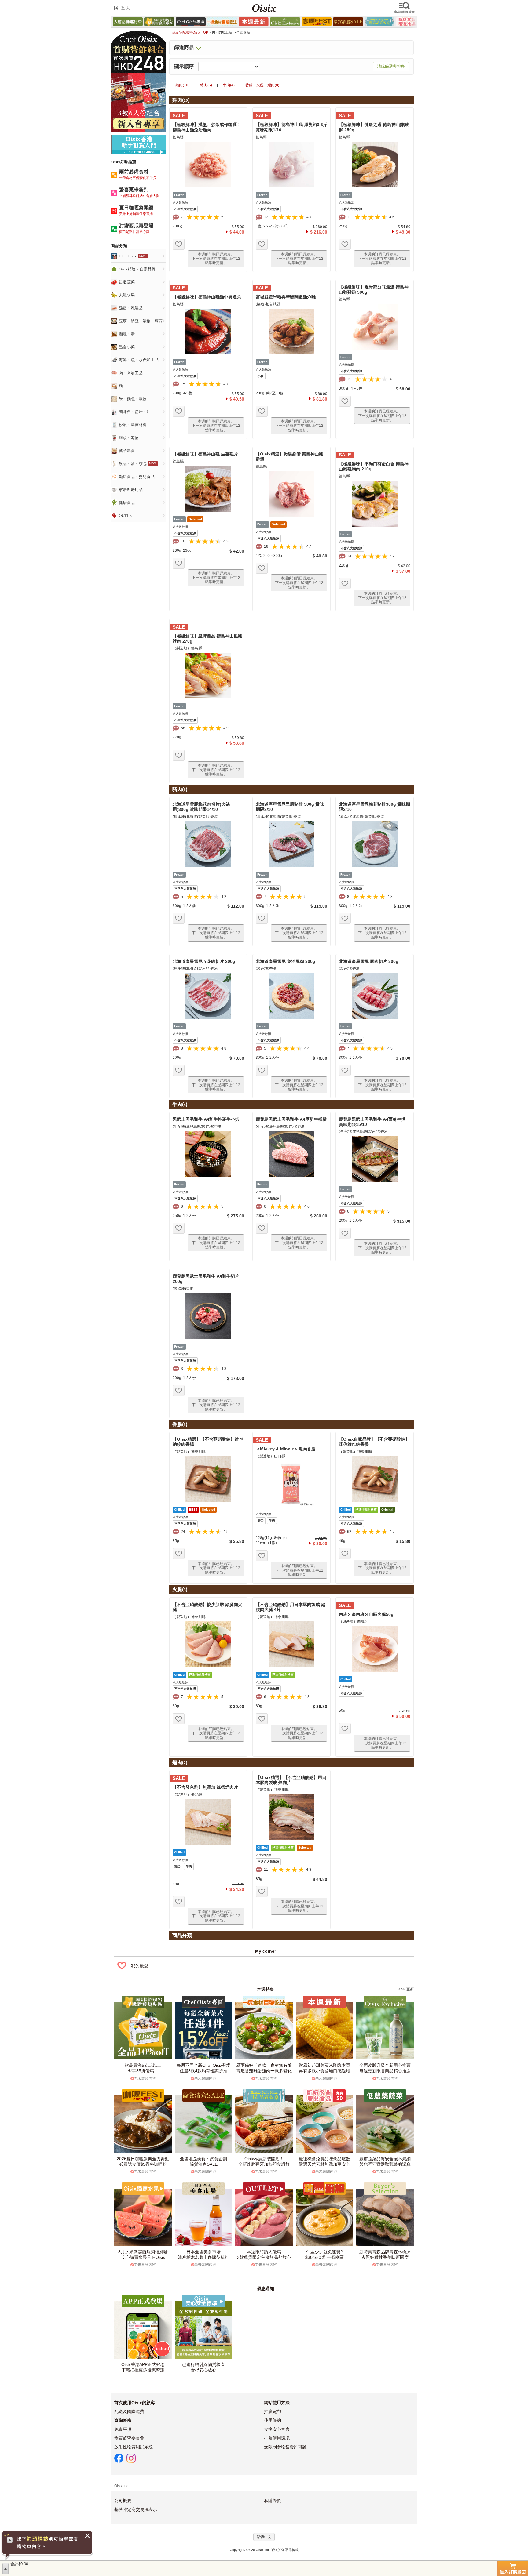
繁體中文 (264, 2537)
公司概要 (123, 2501)
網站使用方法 (277, 2403)
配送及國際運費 (129, 2411)
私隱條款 (273, 2501)
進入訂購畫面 (513, 2568)
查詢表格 (123, 2420)
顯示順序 (184, 67)
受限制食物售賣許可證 (285, 2447)
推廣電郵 (273, 2411)
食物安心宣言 (277, 2429)
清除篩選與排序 (391, 66)
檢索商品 (405, 8)
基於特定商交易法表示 (136, 2509)
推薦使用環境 (277, 2438)
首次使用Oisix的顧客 (135, 2403)
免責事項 (123, 2429)
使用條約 (273, 2420)
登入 (123, 8)
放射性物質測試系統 (134, 2447)
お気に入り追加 (179, 244)
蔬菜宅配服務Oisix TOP (190, 32)
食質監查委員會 (129, 2438)
